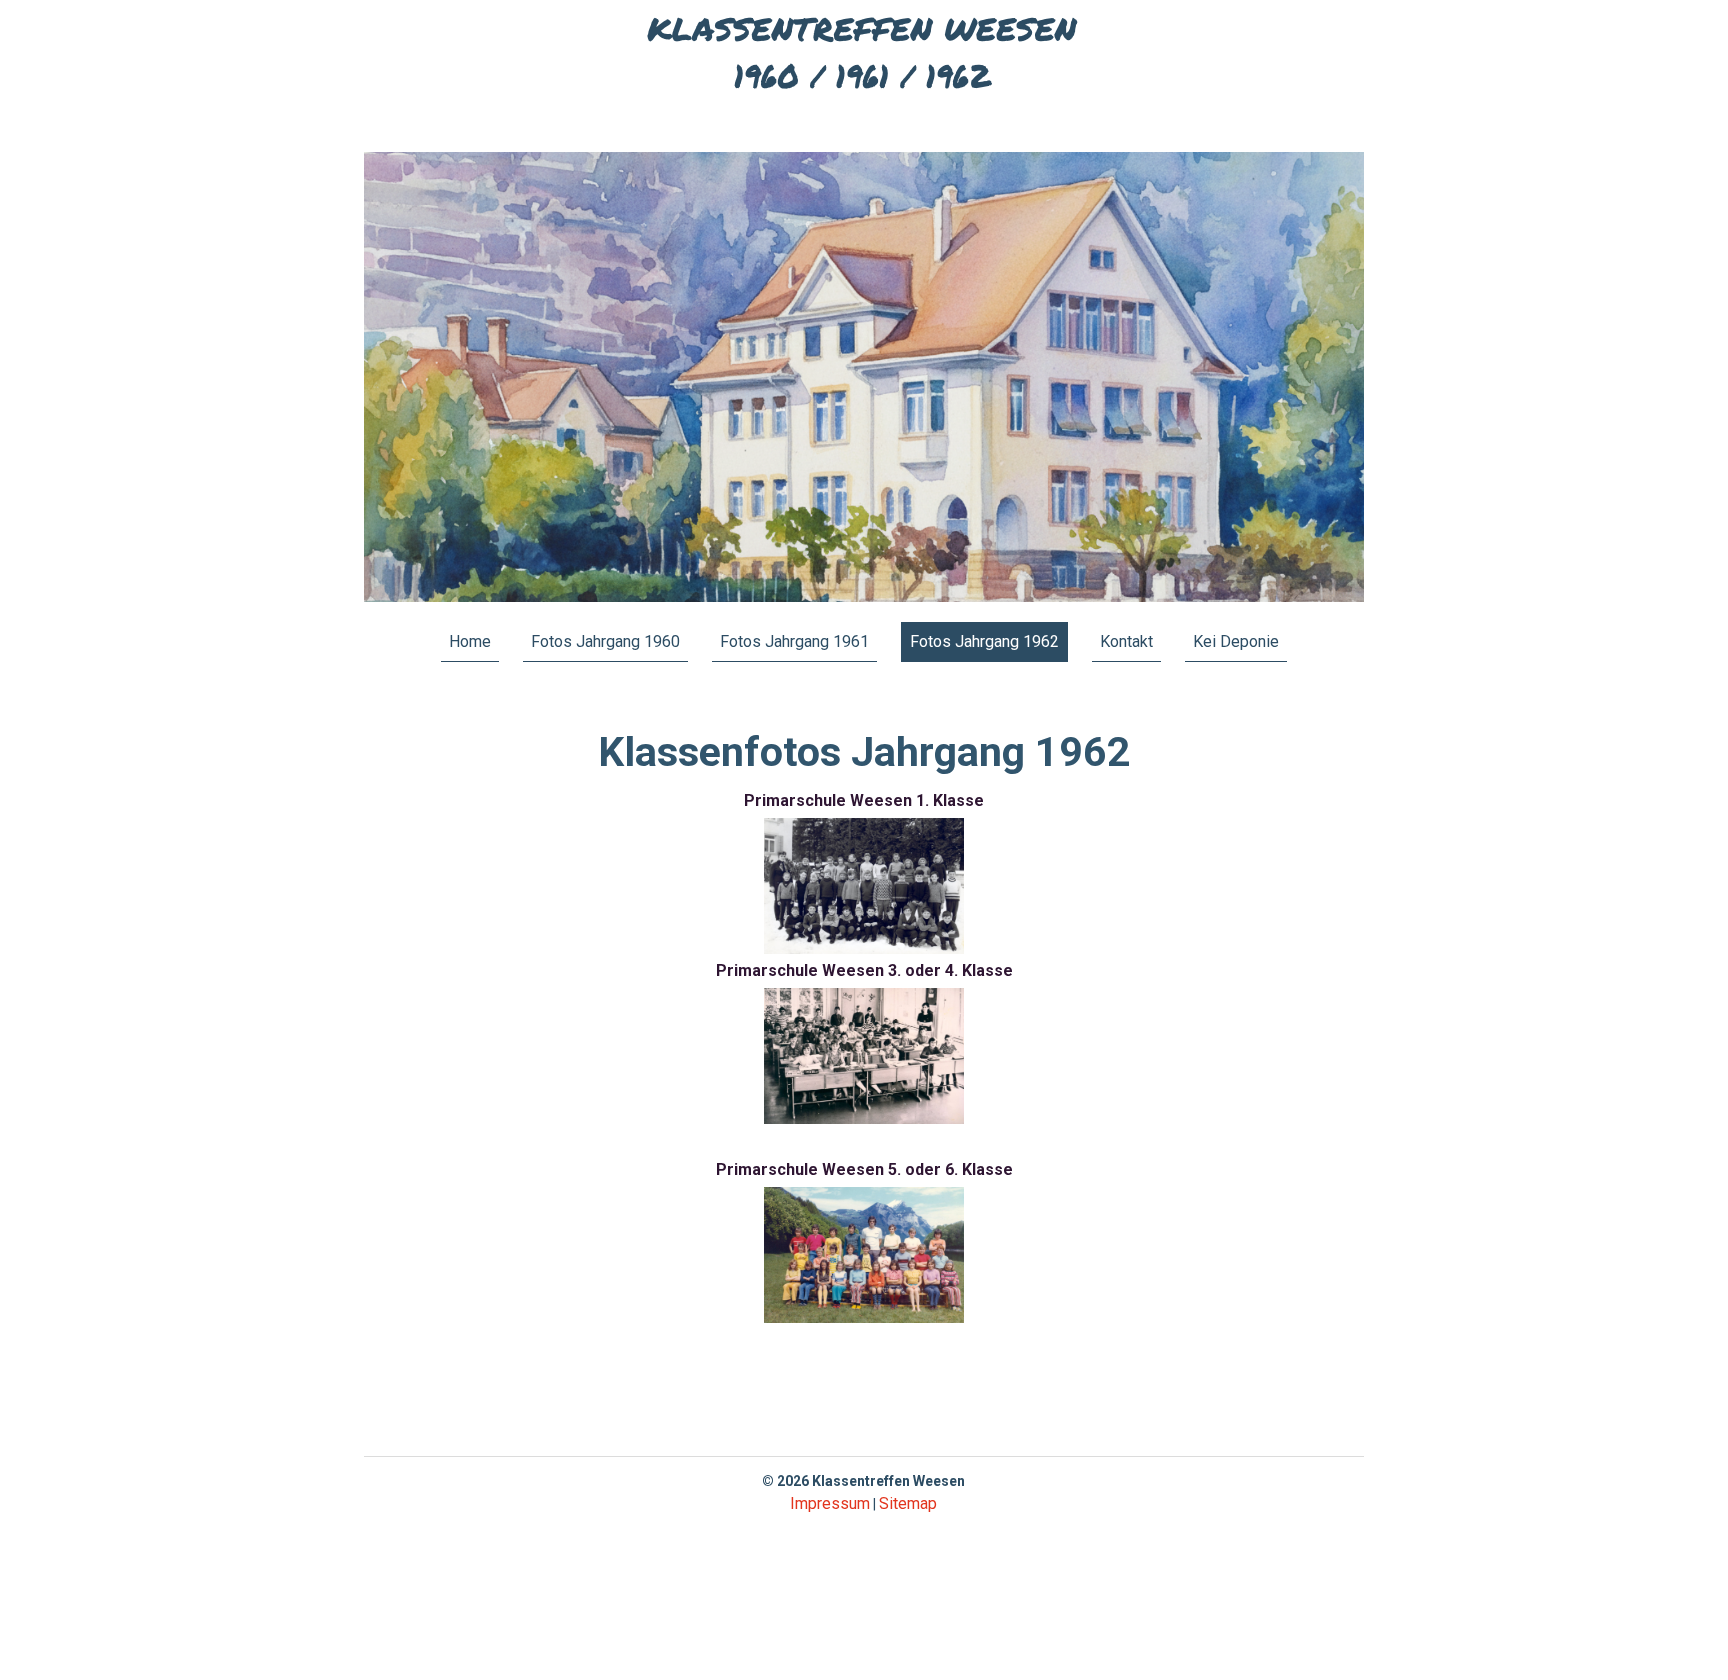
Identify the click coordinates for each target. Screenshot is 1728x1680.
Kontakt (1126, 641)
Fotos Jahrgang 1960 (605, 641)
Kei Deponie (1236, 641)
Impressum (830, 1503)
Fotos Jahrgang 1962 (984, 641)
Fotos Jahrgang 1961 (794, 641)
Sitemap (908, 1503)
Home (470, 641)
